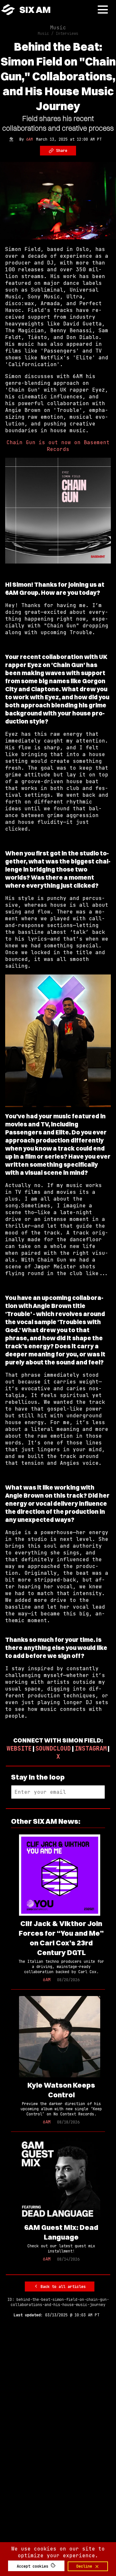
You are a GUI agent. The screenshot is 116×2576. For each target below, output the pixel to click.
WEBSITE (19, 1748)
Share (61, 151)
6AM (29, 139)
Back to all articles (62, 2287)
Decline (85, 2566)
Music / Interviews (58, 34)
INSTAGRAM (91, 1748)
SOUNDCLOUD (53, 1748)
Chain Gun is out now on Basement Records (58, 446)
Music (58, 28)
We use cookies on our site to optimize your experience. (58, 2552)
